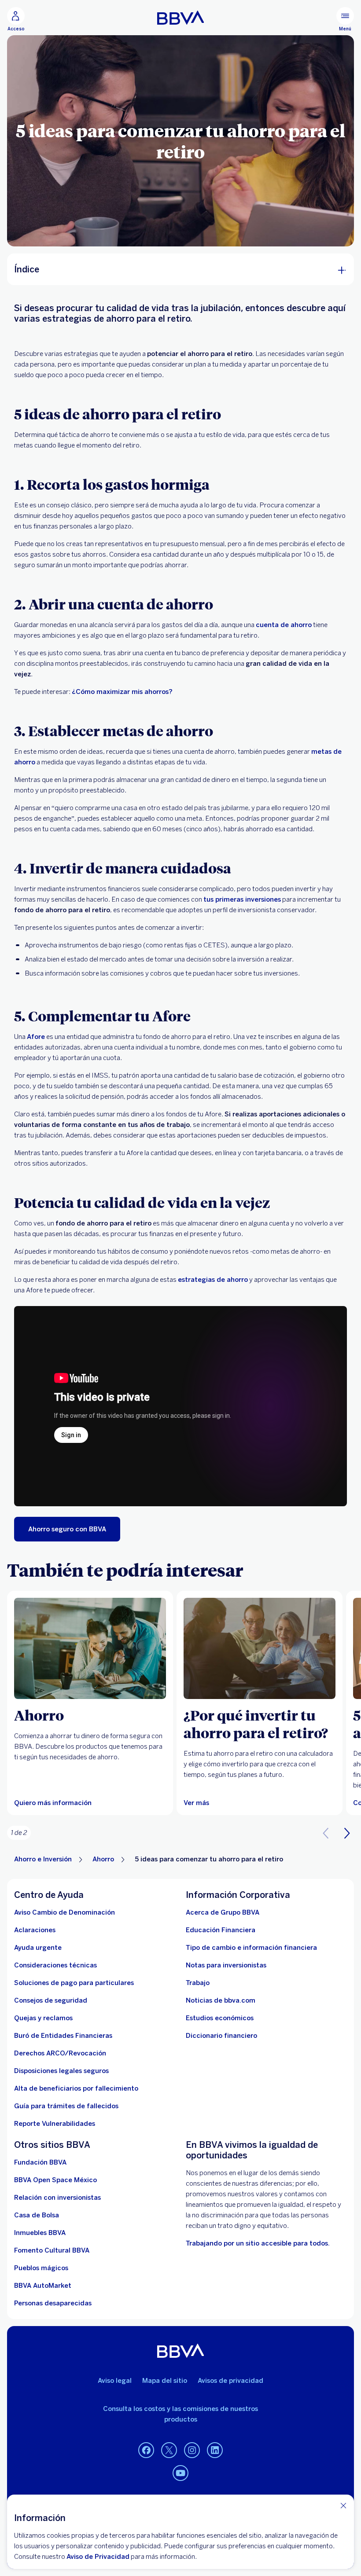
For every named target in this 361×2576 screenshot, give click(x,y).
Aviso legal (115, 2381)
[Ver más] (260, 1648)
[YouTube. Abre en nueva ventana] (180, 2473)
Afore (36, 1037)
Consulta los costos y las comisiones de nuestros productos (180, 2414)
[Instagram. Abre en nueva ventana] (192, 2451)
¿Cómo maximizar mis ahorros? (122, 692)
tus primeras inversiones (242, 899)
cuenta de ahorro (284, 625)
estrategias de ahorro (213, 1280)
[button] (347, 1833)
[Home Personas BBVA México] (181, 18)
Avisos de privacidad (230, 2381)
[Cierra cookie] (343, 2505)
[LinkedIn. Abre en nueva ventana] (215, 2451)
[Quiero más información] (90, 1648)
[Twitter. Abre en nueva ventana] (169, 2451)
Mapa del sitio (165, 2381)
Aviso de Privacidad (98, 2557)
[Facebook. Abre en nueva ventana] (146, 2451)
